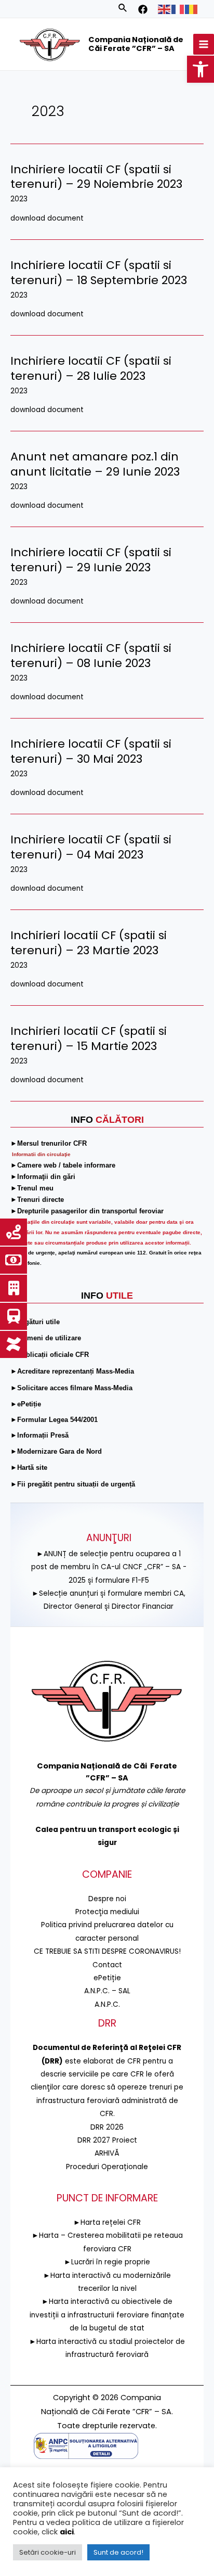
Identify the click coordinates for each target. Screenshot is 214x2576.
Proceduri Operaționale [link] (107, 2167)
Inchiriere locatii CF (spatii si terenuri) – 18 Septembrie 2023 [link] (99, 273)
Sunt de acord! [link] (118, 2552)
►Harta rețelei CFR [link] (107, 2222)
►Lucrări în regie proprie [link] (107, 2262)
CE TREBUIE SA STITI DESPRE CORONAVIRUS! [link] (107, 1951)
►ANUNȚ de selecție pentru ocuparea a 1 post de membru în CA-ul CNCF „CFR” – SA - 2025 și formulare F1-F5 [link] (109, 1567)
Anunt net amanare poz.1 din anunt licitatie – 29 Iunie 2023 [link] (95, 464)
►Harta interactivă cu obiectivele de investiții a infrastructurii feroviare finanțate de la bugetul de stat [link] (107, 2315)
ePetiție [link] (107, 1978)
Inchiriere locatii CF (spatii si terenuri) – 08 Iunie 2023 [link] (91, 656)
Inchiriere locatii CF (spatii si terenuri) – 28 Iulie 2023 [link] (91, 368)
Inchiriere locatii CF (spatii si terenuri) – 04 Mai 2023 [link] (91, 847)
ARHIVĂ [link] (107, 2153)
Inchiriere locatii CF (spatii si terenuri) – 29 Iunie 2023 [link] (91, 560)
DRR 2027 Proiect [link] (107, 2140)
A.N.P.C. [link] (107, 2004)
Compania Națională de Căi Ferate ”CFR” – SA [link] (136, 44)
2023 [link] (19, 199)
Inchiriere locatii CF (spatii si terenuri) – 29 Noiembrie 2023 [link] (96, 177)
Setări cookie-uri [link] (48, 2552)
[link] (200, 69)
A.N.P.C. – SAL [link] (107, 1991)
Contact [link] (107, 1965)
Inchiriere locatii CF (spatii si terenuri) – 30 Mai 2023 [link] (91, 751)
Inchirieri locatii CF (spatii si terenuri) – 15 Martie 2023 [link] (89, 1039)
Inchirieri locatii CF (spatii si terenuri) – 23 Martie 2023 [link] (89, 943)
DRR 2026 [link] (107, 2127)
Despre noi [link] (107, 1899)
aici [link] (67, 2532)
